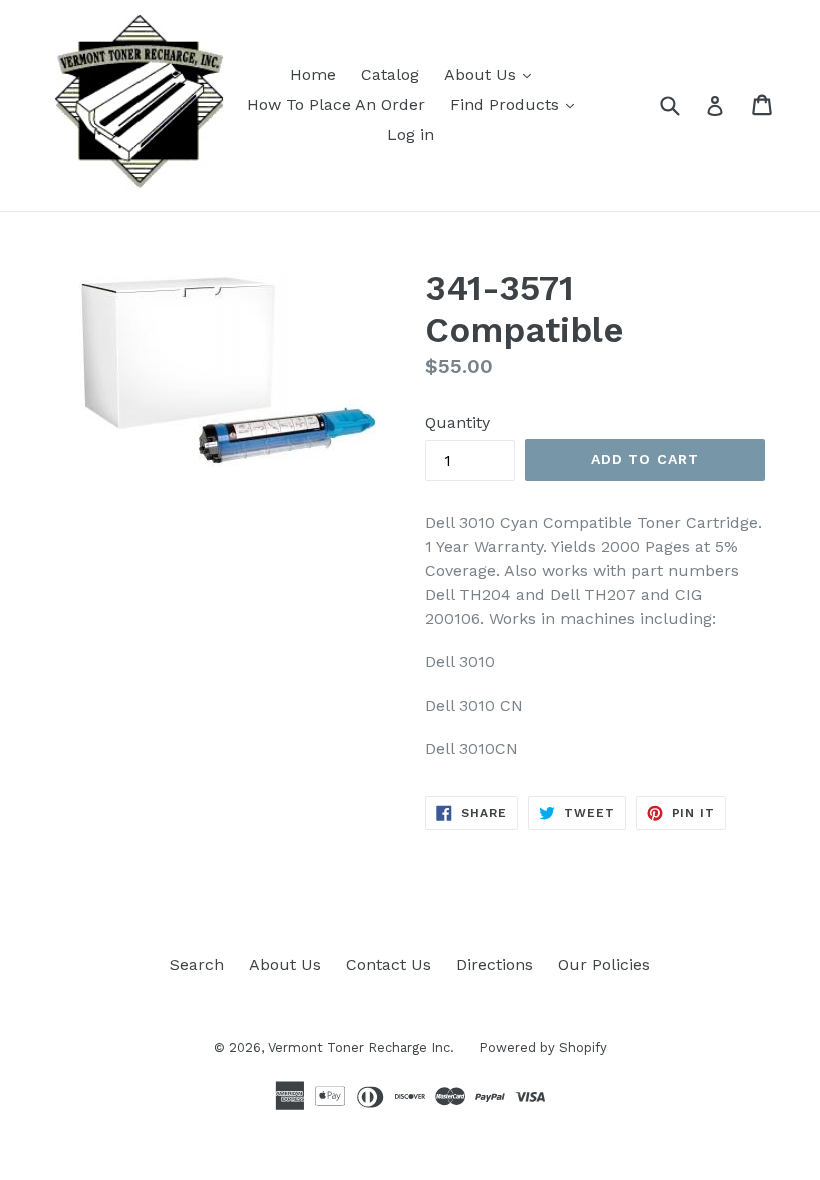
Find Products (507, 104)
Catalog (390, 74)
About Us (482, 74)
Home (313, 74)
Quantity (457, 422)
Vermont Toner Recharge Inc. (361, 1047)
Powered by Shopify (543, 1047)
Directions (494, 964)
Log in (410, 134)
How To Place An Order (336, 104)
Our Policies (604, 964)
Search (197, 964)
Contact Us (388, 964)
